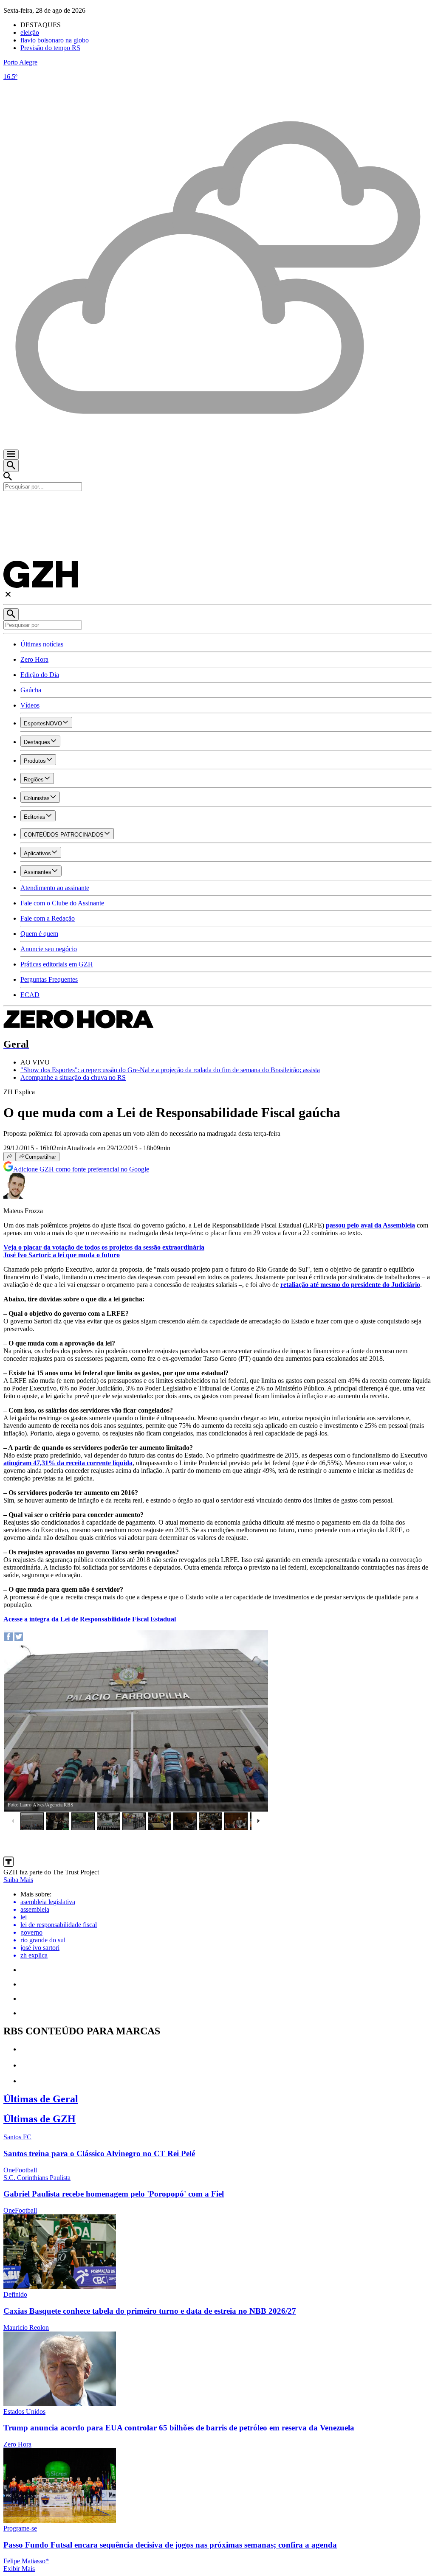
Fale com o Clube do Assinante (62, 903)
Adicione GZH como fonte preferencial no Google (81, 1169)
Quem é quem (39, 934)
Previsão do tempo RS (50, 48)
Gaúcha (31, 690)
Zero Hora (34, 659)
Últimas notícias (42, 644)
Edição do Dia (40, 675)
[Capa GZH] (217, 506)
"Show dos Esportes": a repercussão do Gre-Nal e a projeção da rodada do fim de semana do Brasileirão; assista (170, 1070)
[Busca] (11, 466)
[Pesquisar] (11, 614)
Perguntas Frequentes (49, 979)
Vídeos (30, 705)
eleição (30, 32)
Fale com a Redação (48, 918)
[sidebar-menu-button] (11, 455)
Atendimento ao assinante (55, 888)
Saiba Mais (18, 1880)
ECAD (30, 995)
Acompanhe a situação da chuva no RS (73, 1077)
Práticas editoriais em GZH (57, 964)
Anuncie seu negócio (49, 949)
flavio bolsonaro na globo (55, 40)
